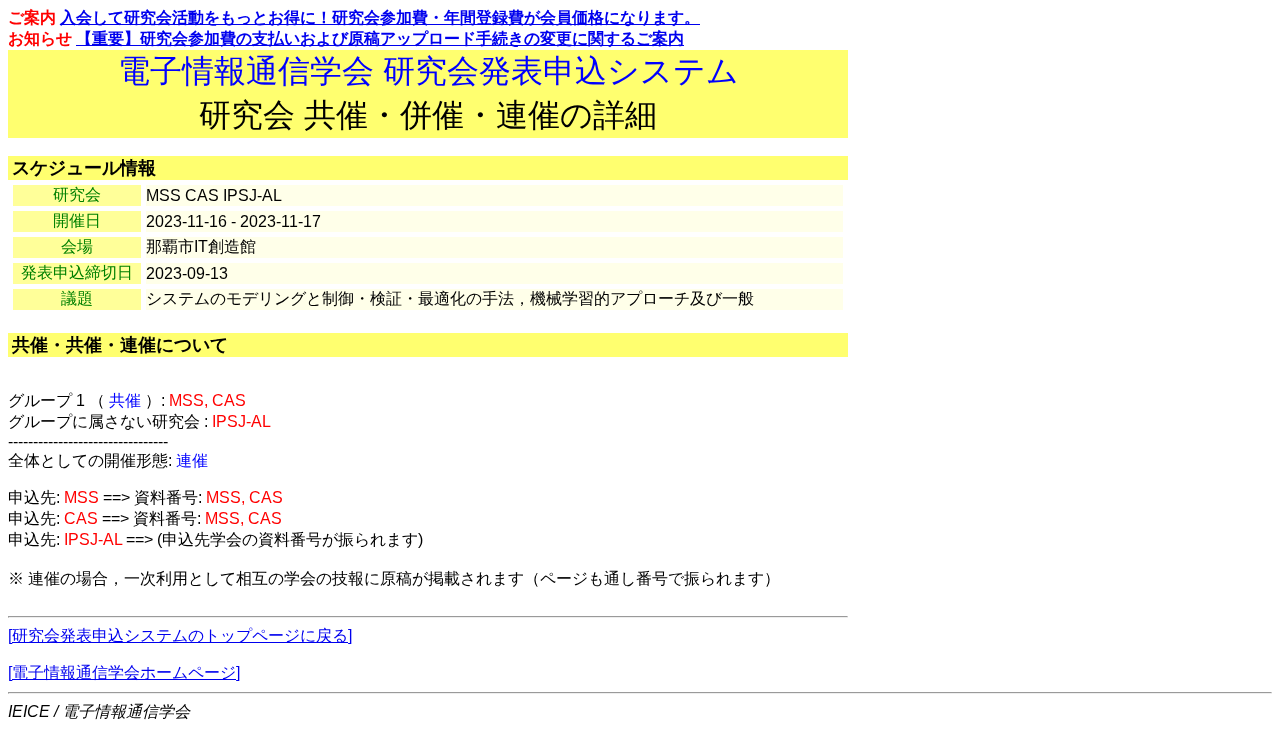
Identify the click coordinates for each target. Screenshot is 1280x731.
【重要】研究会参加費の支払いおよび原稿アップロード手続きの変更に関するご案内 (380, 38)
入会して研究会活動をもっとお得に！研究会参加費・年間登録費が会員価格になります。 (380, 17)
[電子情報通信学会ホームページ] (124, 672)
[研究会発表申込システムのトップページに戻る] (180, 635)
